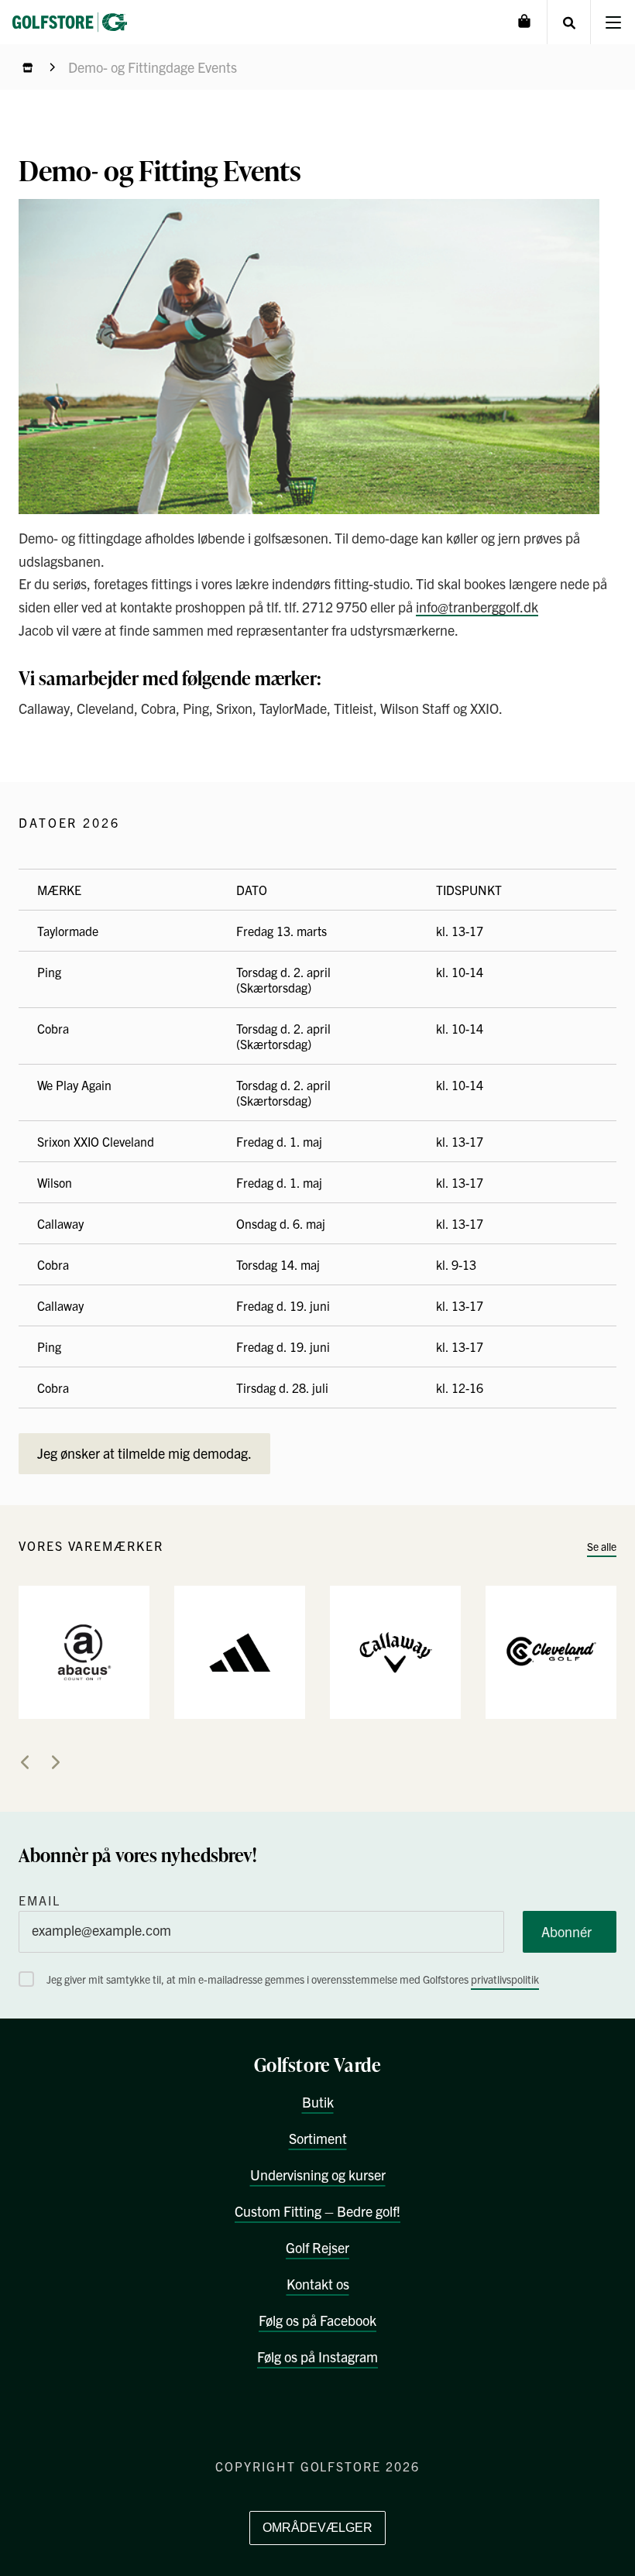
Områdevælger (317, 2528)
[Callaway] (395, 1651)
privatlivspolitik (505, 1979)
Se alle (602, 1546)
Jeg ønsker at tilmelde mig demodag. (144, 1453)
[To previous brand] (25, 1762)
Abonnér (566, 1931)
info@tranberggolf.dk (477, 607)
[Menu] (613, 22)
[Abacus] (84, 1651)
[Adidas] (240, 1651)
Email (39, 1900)
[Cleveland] (551, 1651)
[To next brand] (56, 1762)
